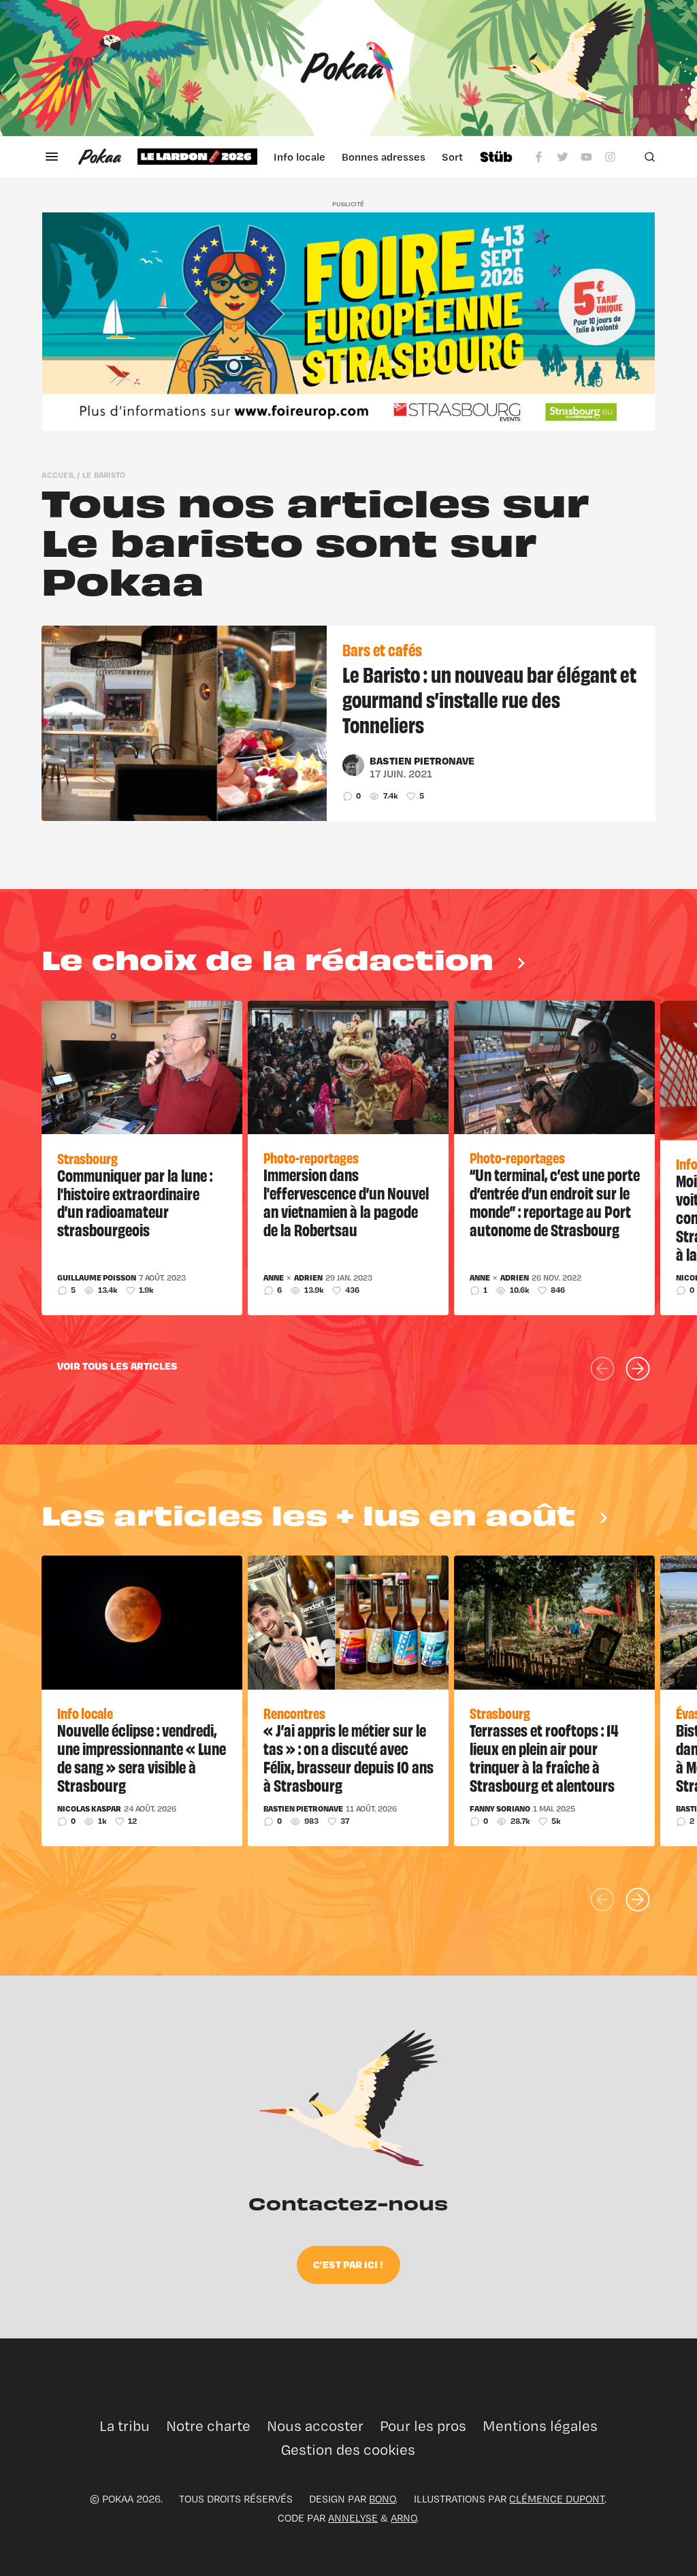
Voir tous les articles (117, 1366)
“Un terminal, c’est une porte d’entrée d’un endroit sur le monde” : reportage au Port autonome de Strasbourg (555, 1202)
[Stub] (496, 157)
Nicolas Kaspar (89, 1809)
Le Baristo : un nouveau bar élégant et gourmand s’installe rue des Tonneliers (489, 698)
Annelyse (353, 2518)
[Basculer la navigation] (52, 157)
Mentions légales (540, 2426)
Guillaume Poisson (97, 1278)
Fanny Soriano (500, 1809)
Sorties (459, 157)
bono (382, 2499)
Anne (274, 1278)
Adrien (308, 1278)
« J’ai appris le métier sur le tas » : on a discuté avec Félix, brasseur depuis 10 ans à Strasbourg (348, 1757)
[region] (300, 157)
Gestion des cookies (348, 2450)
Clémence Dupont (557, 2499)
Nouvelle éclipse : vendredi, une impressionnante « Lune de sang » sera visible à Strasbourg (142, 1757)
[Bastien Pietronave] (353, 765)
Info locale (299, 157)
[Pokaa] (348, 68)
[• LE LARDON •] (197, 157)
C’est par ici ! (348, 2264)
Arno (404, 2518)
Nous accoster (315, 2426)
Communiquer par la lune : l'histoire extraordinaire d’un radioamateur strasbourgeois (135, 1202)
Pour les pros (423, 2426)
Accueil (58, 475)
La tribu (125, 2426)
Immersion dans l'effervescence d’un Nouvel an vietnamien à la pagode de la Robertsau (346, 1202)
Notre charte (208, 2426)
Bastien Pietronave (422, 760)
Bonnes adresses (384, 157)
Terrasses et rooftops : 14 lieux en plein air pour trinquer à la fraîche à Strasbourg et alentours (544, 1757)
